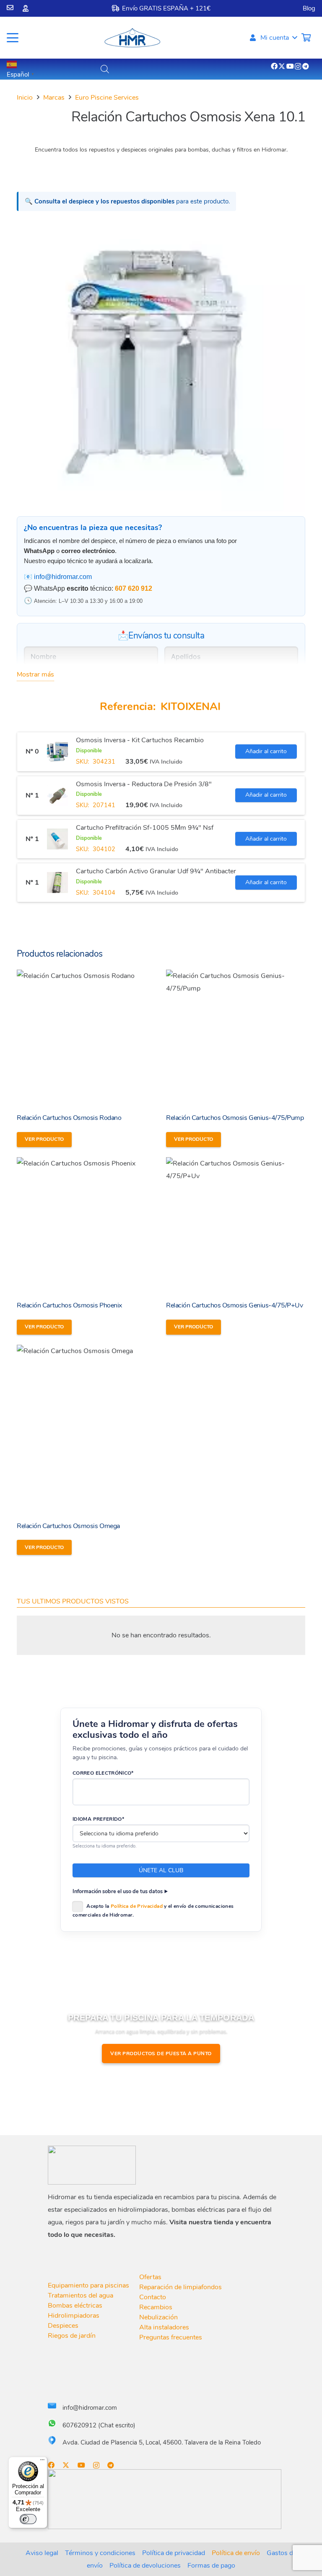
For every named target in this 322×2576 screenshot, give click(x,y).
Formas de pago (211, 2566)
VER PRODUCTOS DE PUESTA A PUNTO (161, 2054)
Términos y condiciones (100, 2553)
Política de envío (236, 2553)
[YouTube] (290, 66)
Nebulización (158, 2317)
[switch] (28, 2519)
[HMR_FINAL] (92, 2165)
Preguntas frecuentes (171, 2337)
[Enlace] (10, 8)
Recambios (156, 2307)
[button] (13, 38)
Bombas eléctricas (75, 2306)
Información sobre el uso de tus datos (118, 1891)
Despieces (63, 2326)
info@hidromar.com (63, 577)
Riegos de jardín (72, 2336)
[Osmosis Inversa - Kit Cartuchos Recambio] (57, 751)
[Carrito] (306, 38)
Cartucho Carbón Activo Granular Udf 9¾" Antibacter (156, 871)
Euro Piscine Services (107, 98)
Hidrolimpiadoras (74, 2316)
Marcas (54, 98)
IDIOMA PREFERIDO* (98, 1819)
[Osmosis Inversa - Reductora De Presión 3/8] (57, 795)
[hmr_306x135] (132, 38)
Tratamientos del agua (80, 2295)
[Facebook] (274, 66)
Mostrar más (35, 674)
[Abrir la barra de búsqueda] (105, 69)
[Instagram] (298, 67)
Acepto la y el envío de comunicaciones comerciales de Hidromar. (153, 1911)
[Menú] (42, 2462)
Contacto (153, 2297)
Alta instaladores (164, 2327)
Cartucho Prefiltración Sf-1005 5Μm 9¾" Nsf (145, 828)
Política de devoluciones (145, 2566)
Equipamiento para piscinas (88, 2285)
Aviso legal (42, 2553)
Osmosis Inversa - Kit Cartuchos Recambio (140, 740)
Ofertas (150, 2277)
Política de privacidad (174, 2553)
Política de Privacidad (137, 1906)
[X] (282, 66)
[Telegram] (306, 66)
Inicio (25, 98)
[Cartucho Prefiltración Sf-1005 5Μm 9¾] (57, 839)
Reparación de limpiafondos (180, 2287)
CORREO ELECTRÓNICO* (103, 1773)
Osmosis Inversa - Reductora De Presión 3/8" (144, 784)
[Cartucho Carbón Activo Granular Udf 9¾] (57, 883)
